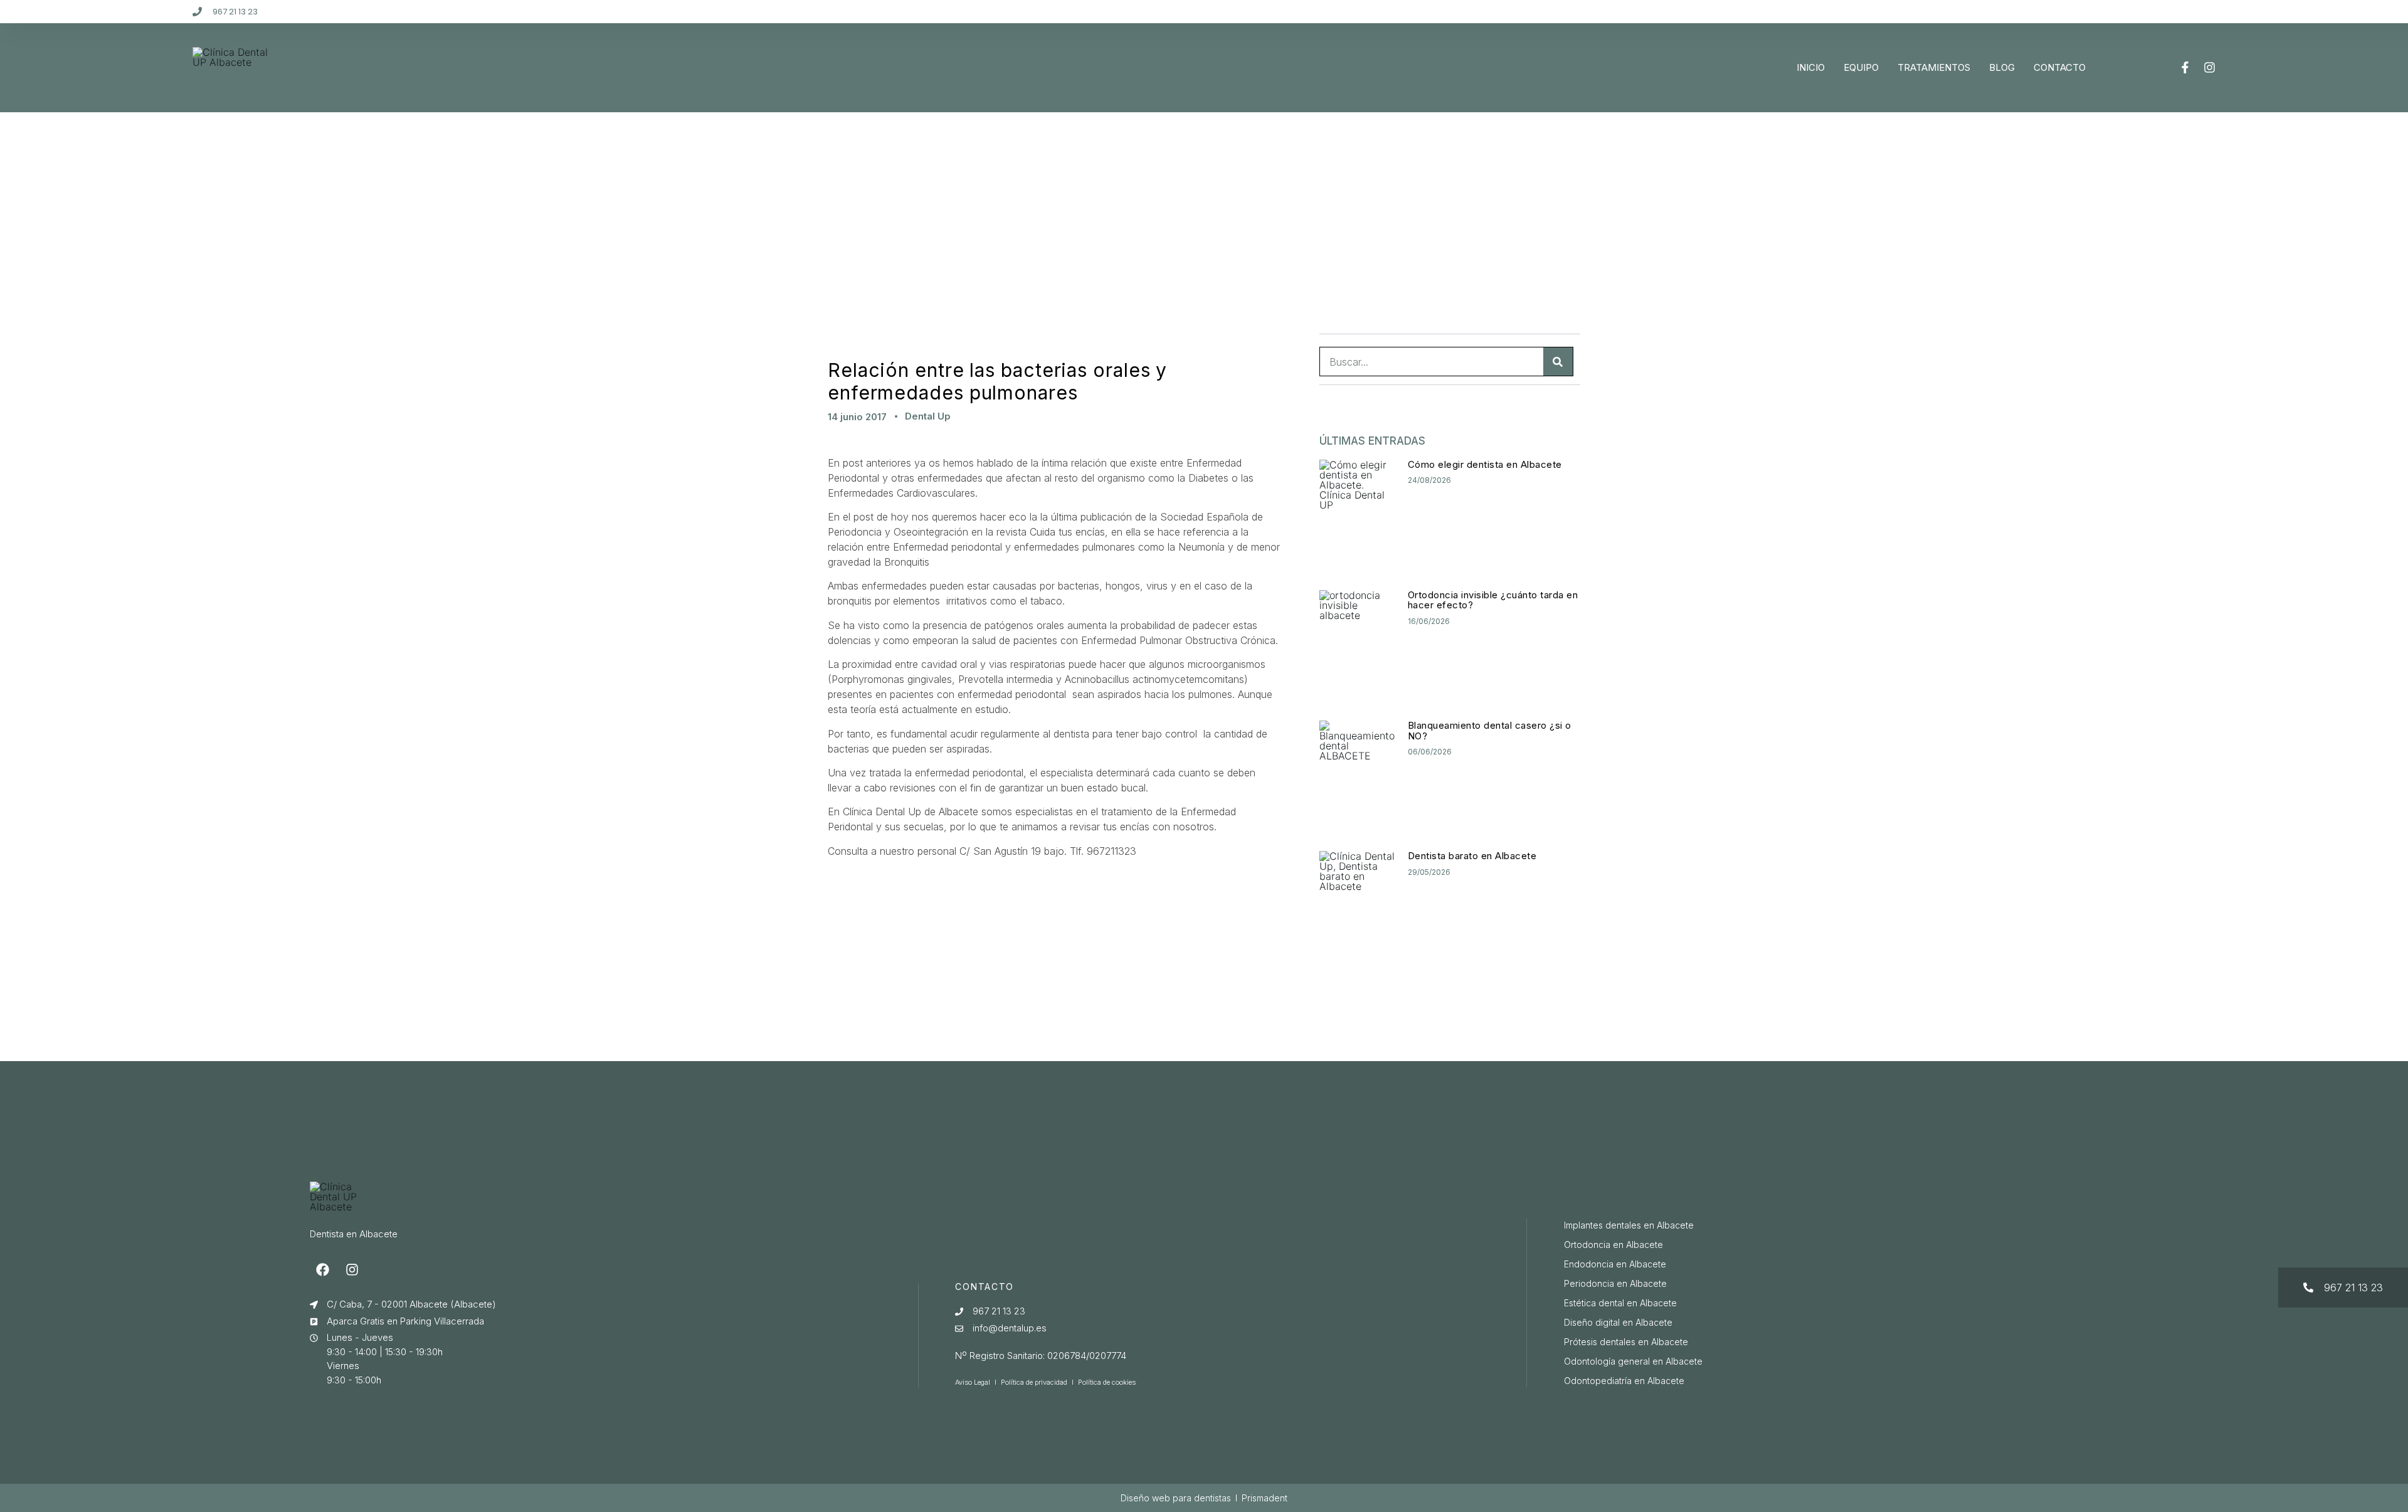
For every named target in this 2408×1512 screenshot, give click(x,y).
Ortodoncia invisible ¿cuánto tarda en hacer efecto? (1493, 600)
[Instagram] (2210, 67)
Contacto (2060, 67)
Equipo (1861, 67)
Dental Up (928, 416)
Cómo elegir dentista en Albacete (1485, 464)
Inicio (1811, 67)
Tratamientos (1934, 67)
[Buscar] (1558, 362)
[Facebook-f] (2185, 67)
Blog (2002, 67)
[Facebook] (323, 1269)
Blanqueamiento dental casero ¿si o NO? (1490, 731)
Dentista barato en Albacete (1472, 856)
